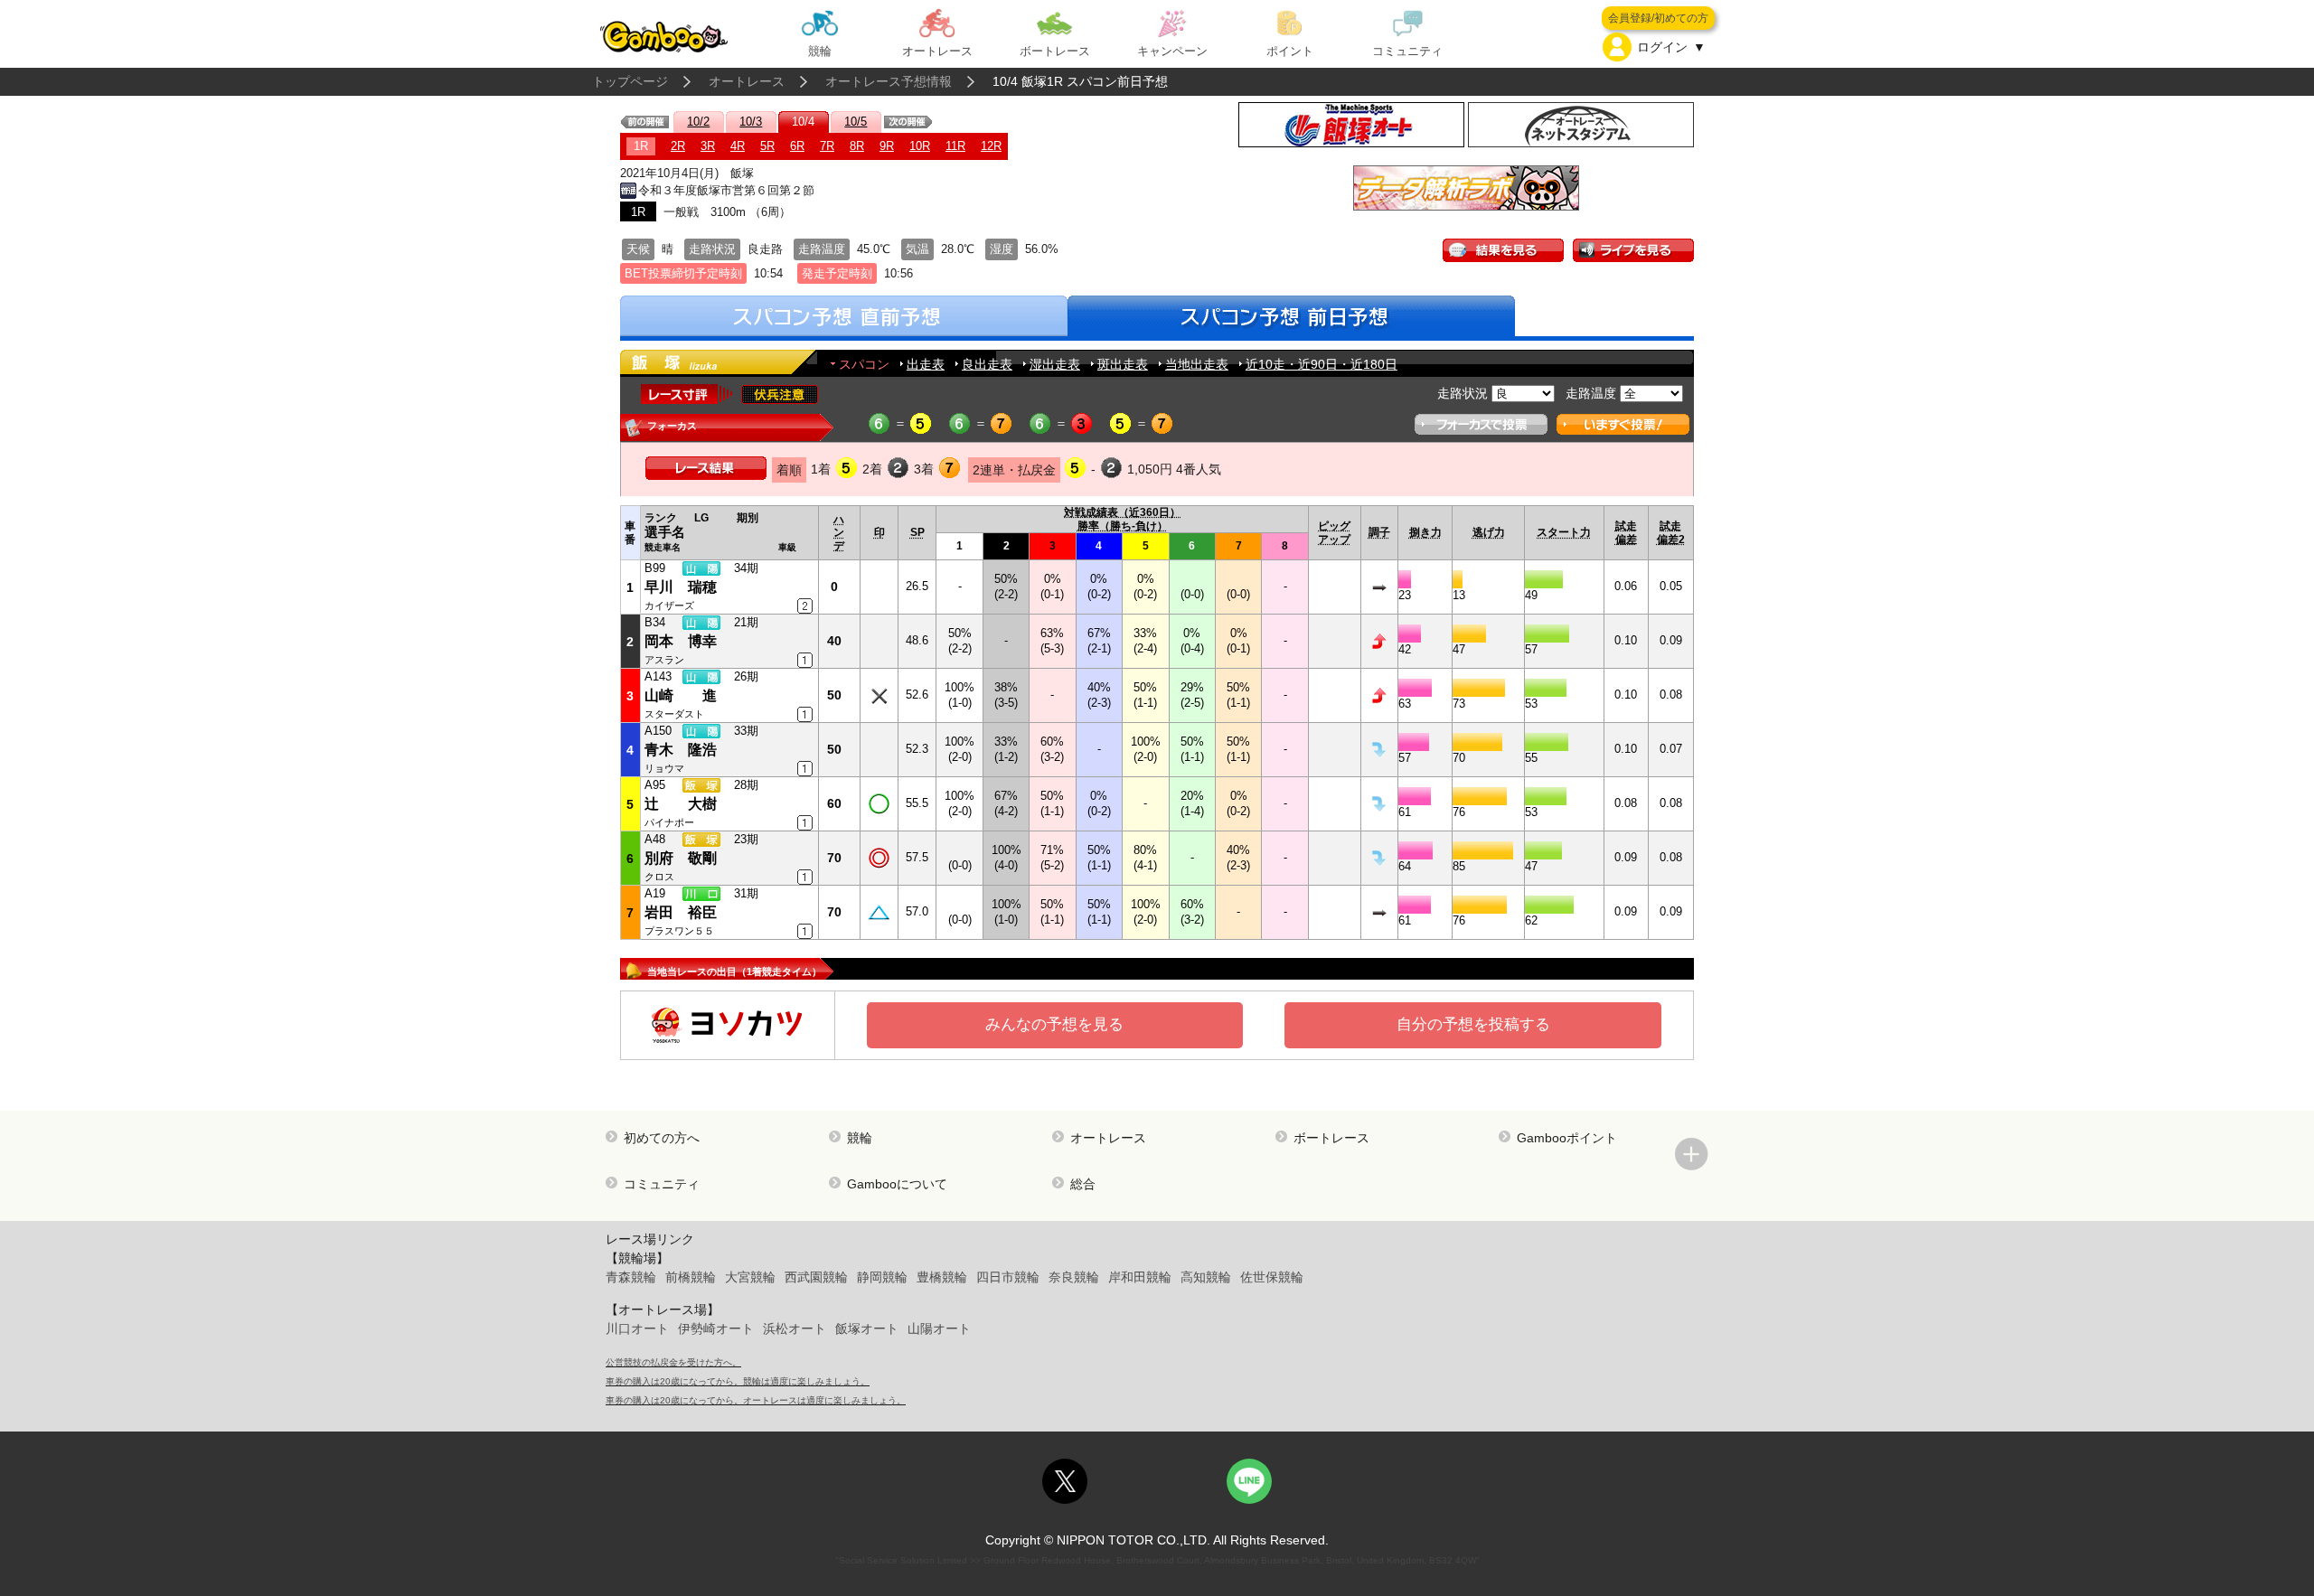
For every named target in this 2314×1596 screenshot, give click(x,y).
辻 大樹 (681, 804)
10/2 (698, 122)
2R (678, 146)
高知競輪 (1206, 1277)
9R (887, 146)
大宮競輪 (750, 1277)
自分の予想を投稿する (1473, 1024)
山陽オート (939, 1328)
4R (738, 146)
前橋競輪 (691, 1277)
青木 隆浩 (681, 750)
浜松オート (795, 1328)
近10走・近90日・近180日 (1322, 364)
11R (955, 146)
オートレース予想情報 (889, 81)
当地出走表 (1197, 364)
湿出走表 (1055, 364)
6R (797, 146)
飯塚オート (867, 1328)
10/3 (751, 122)
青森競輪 (631, 1277)
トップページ (630, 81)
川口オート (637, 1328)
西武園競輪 (816, 1277)
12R (991, 146)
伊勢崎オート (716, 1328)
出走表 (926, 364)
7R (827, 146)
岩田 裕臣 (681, 912)
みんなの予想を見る (1054, 1024)
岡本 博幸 (681, 641)
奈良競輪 (1074, 1277)
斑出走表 (1123, 364)
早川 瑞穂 (681, 587)
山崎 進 (681, 695)
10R (920, 146)
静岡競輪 (882, 1277)
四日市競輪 (1008, 1277)
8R (857, 146)
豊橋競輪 (942, 1277)
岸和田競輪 (1140, 1277)
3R (708, 146)
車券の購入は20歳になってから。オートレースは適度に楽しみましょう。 (756, 1400)
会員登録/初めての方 (1658, 18)
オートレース (747, 81)
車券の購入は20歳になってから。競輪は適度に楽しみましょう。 (738, 1381)
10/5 (856, 122)
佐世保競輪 (1272, 1277)
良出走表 (987, 364)
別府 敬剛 (681, 858)
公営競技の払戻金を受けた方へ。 (673, 1362)
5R (767, 146)
